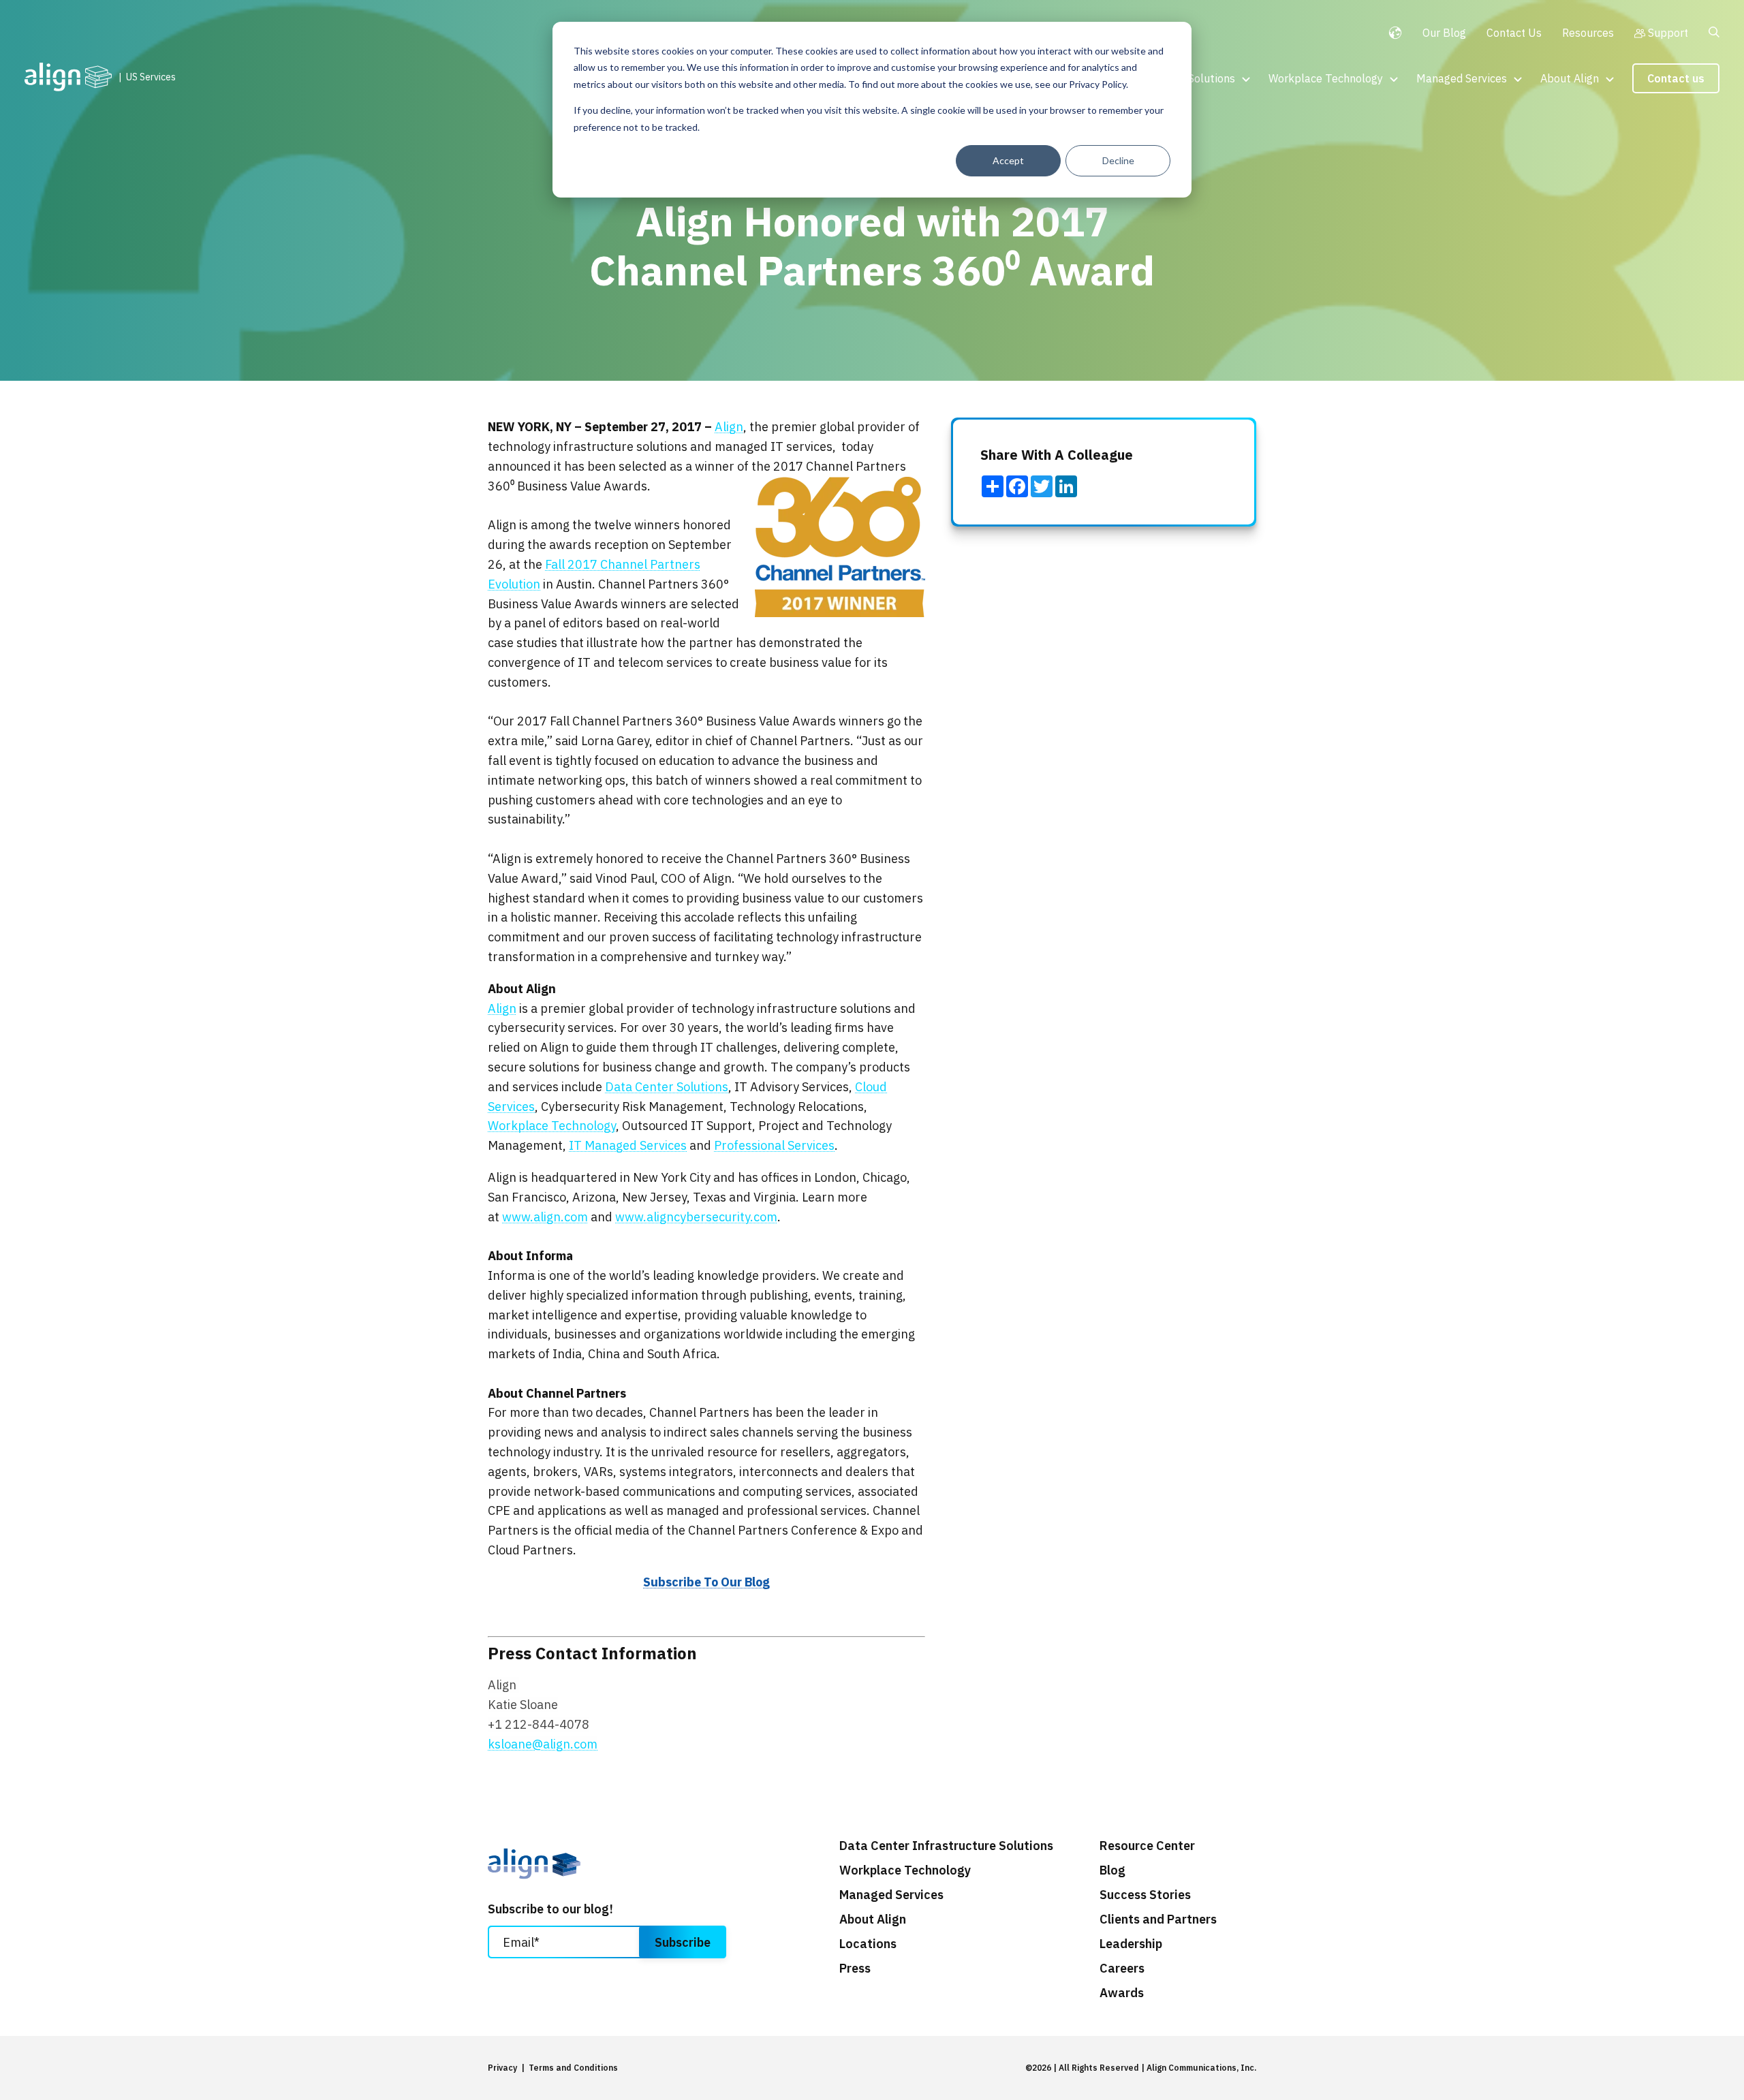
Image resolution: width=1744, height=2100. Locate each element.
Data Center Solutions (667, 1087)
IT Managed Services (628, 1145)
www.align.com (545, 1217)
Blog (1112, 1870)
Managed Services (1462, 78)
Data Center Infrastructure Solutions (946, 1846)
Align (729, 427)
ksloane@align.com (543, 1744)
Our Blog (1444, 33)
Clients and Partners (1158, 1919)
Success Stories (1145, 1895)
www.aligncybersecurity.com (696, 1217)
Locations (868, 1944)
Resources (1588, 33)
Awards (1122, 1993)
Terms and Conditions (573, 2068)
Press (855, 1969)
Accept (1008, 160)
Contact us (1676, 78)
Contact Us (1514, 33)
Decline (1118, 160)
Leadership (1131, 1944)
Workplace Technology (1326, 78)
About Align (1570, 78)
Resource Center (1147, 1846)
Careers (1122, 1969)
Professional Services (774, 1145)
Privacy (502, 2068)
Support (1668, 33)
